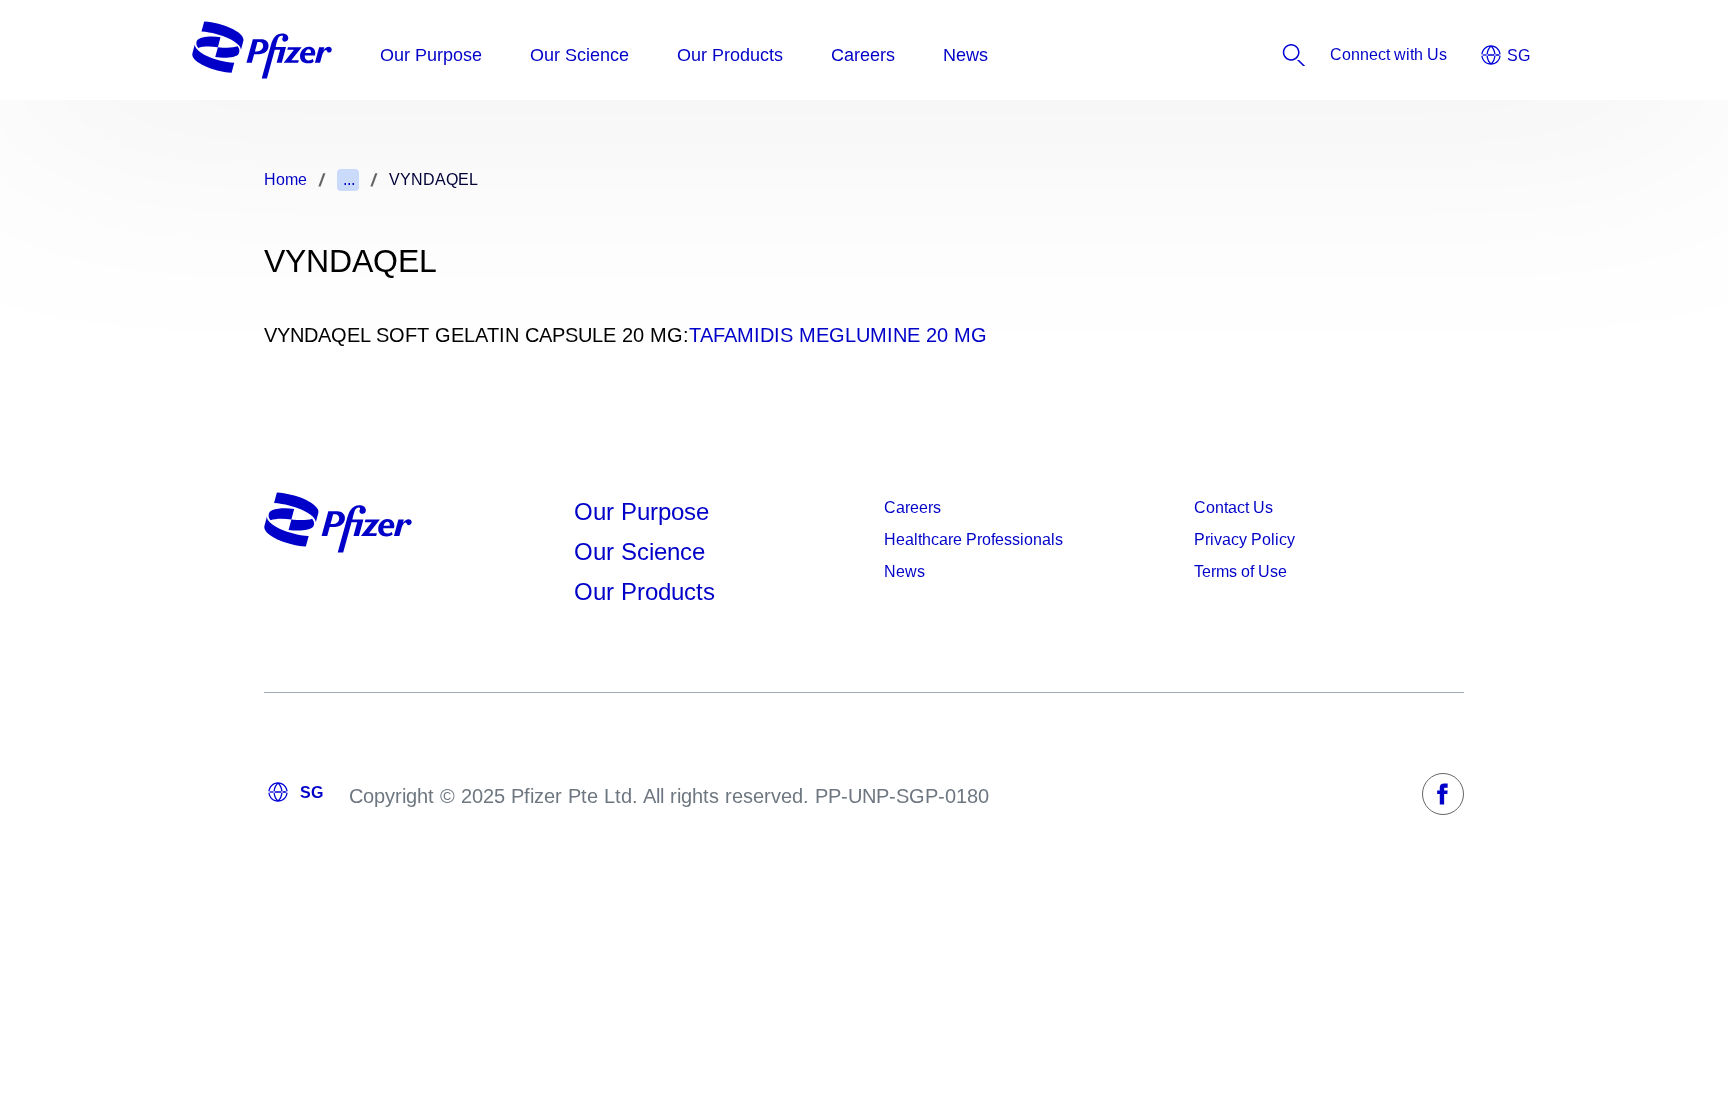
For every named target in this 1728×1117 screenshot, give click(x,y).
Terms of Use (1240, 571)
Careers (912, 507)
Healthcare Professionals (973, 539)
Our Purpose (641, 511)
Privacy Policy (1244, 539)
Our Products (644, 591)
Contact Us (1233, 507)
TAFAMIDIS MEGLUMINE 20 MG (838, 335)
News (904, 571)
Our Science (639, 551)
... (349, 179)
